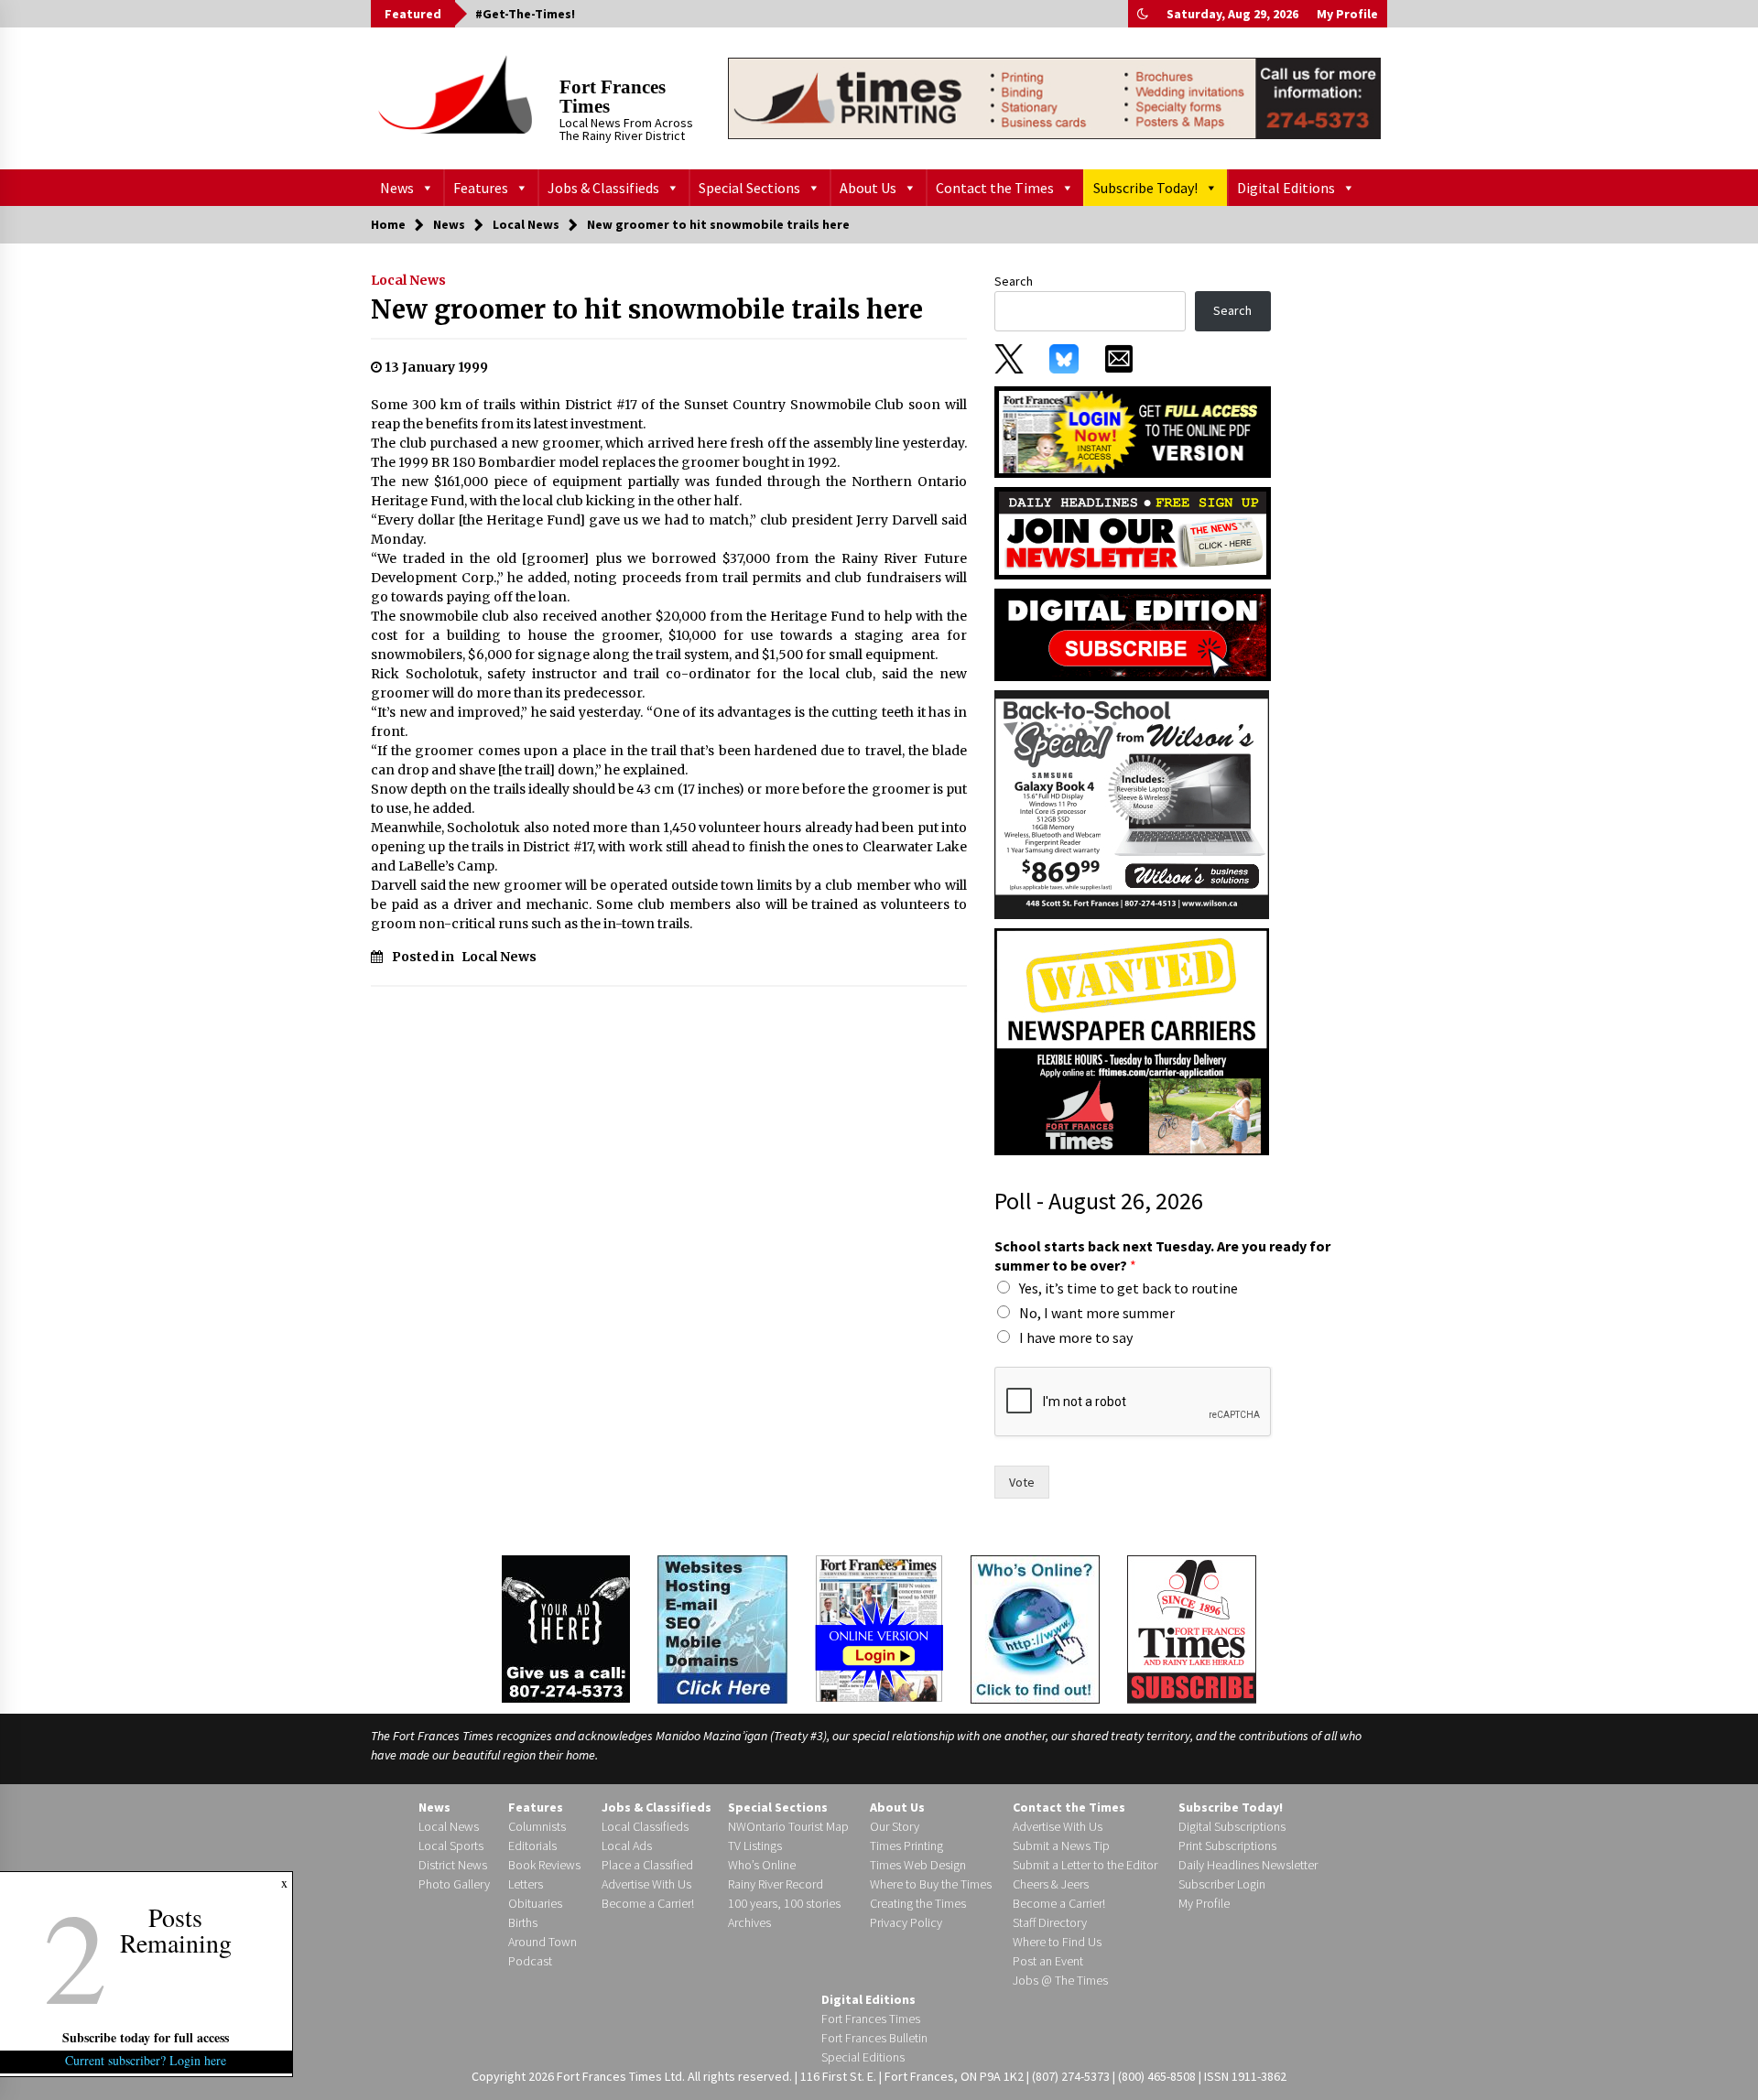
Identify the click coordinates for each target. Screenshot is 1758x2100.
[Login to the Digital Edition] (879, 1627)
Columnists (537, 1826)
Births (523, 1922)
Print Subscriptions (1227, 1846)
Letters (526, 1884)
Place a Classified (647, 1865)
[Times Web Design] (722, 1628)
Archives (749, 1922)
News (397, 188)
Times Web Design (918, 1865)
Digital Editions (1286, 188)
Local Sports (451, 1846)
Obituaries (535, 1903)
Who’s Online (762, 1865)
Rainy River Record (776, 1884)
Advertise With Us (646, 1884)
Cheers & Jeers (1051, 1884)
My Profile (1347, 14)
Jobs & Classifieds (603, 188)
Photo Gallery (454, 1884)
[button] (1143, 14)
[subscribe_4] (1133, 532)
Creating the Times (918, 1903)
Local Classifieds (645, 1826)
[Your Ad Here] (566, 1629)
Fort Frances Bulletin (874, 2038)
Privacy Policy (906, 1922)
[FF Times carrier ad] (1132, 1041)
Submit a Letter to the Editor (1085, 1865)
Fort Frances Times (613, 97)
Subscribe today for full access (146, 2037)
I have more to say (1076, 1337)
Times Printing (906, 1846)
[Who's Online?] (1035, 1628)
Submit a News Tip (1061, 1846)
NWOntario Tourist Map (788, 1826)
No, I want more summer (1097, 1313)
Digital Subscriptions (1232, 1826)
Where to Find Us (1057, 1942)
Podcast (530, 1961)
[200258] (1132, 804)
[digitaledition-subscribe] (1133, 633)
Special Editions (863, 2057)
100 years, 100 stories (784, 1903)
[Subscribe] (1192, 1629)
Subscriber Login (1222, 1884)
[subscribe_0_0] (1133, 430)
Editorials (532, 1846)
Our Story (895, 1826)
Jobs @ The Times (1060, 1980)
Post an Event (1048, 1961)
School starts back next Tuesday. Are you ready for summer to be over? (1162, 1256)
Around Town (543, 1942)
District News (453, 1865)
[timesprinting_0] (1054, 98)
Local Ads (627, 1846)
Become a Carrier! (648, 1903)
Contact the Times (995, 188)
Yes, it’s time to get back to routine (1129, 1288)
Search (1014, 281)
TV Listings (755, 1846)
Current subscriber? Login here (146, 2060)
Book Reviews (544, 1865)
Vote (1022, 1482)
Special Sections (749, 188)
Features (481, 188)
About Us (868, 188)
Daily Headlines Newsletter (1248, 1865)
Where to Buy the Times (931, 1884)
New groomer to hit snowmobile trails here (647, 309)
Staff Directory (1050, 1922)
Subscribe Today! (1145, 188)
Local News (408, 280)
